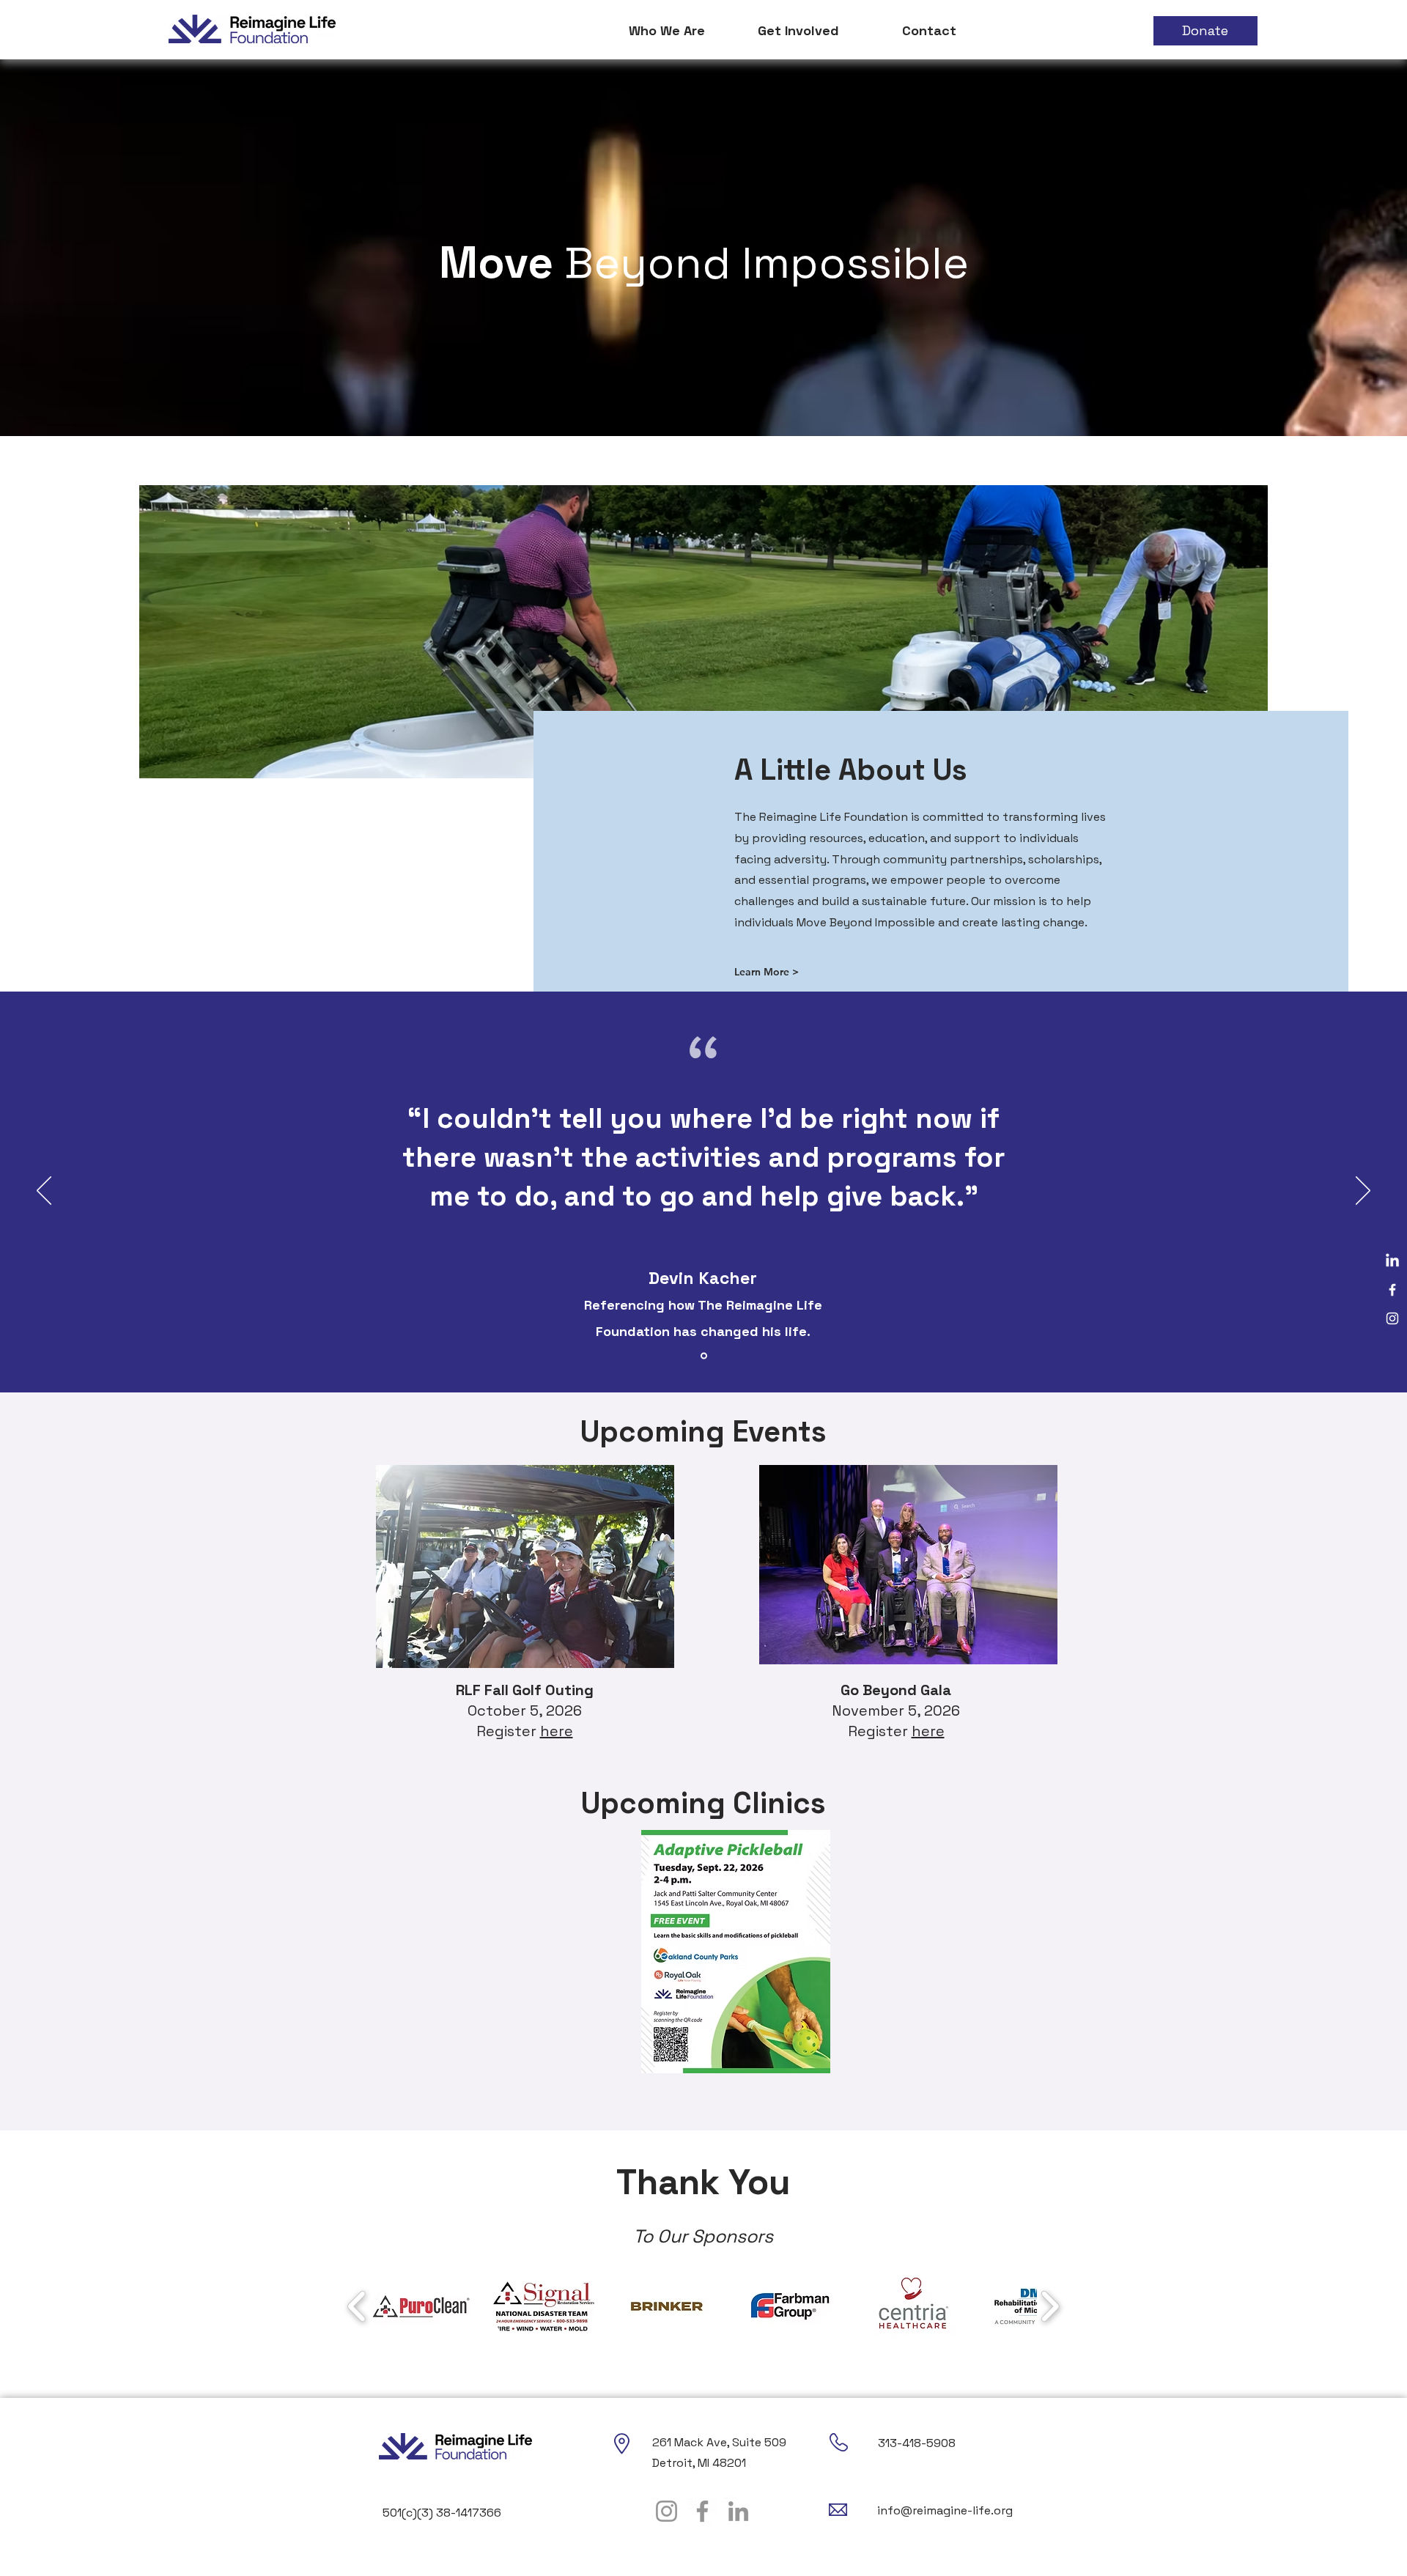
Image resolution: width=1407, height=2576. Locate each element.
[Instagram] (1392, 1318)
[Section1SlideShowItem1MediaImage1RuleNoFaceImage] (704, 1356)
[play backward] (357, 2306)
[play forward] (1050, 2306)
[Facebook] (1392, 1290)
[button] (667, 31)
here (557, 1731)
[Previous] (44, 1192)
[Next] (1363, 1192)
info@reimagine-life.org (945, 2510)
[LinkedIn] (1392, 1261)
